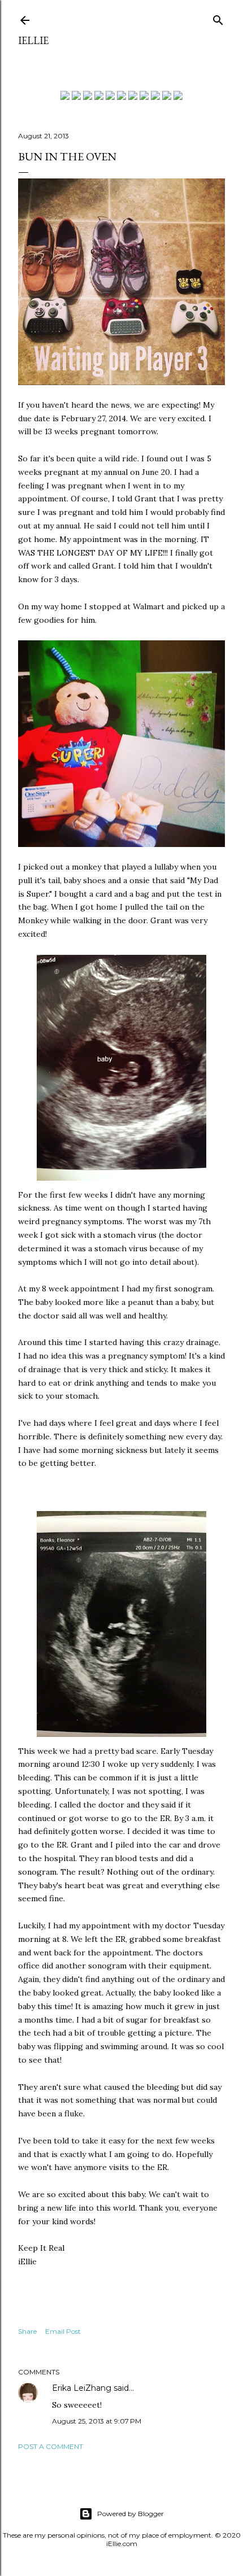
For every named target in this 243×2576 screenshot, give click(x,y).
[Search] (218, 18)
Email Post (63, 2331)
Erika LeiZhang (82, 2388)
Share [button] (27, 2331)
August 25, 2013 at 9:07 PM (97, 2421)
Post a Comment (51, 2446)
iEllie (33, 40)
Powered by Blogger (131, 2514)
